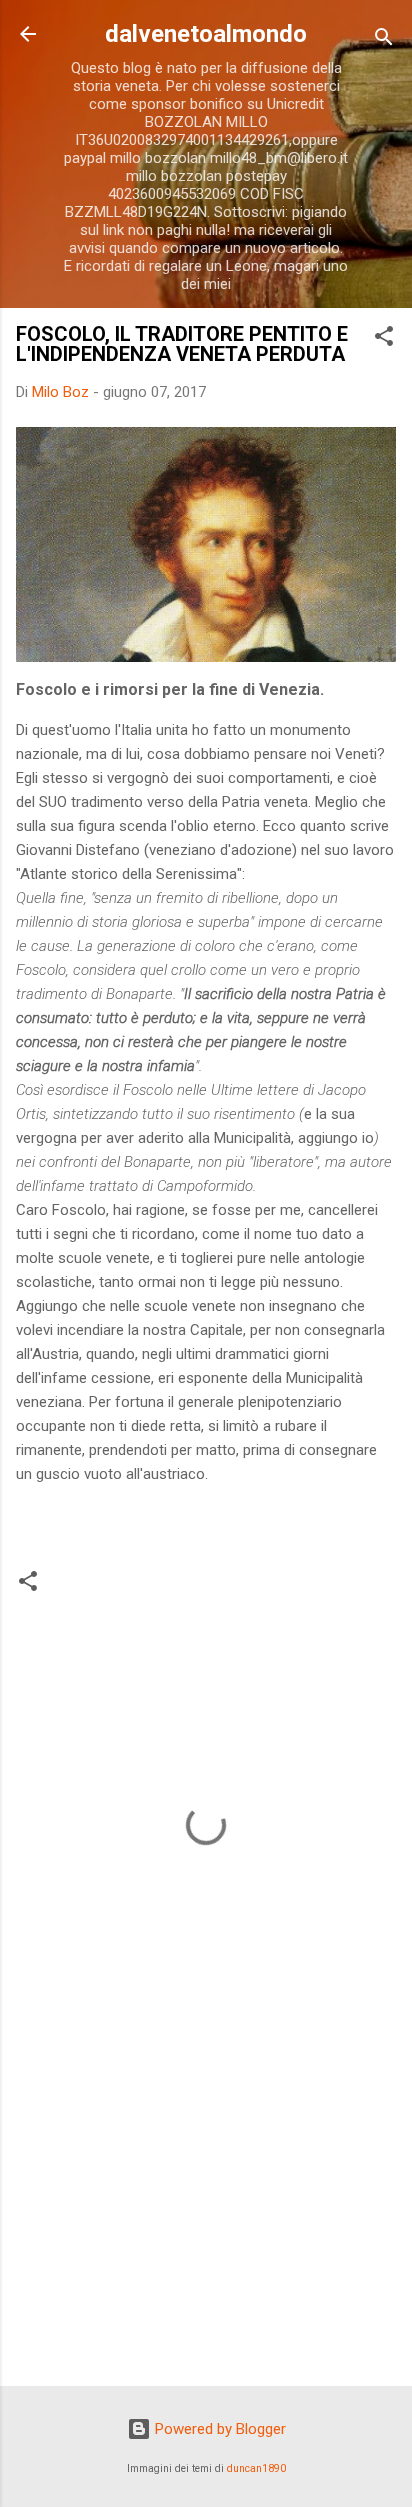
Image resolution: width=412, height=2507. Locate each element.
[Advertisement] (206, 2214)
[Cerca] (384, 40)
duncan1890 (256, 2468)
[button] (384, 339)
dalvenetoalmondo (206, 34)
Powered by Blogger (218, 2429)
